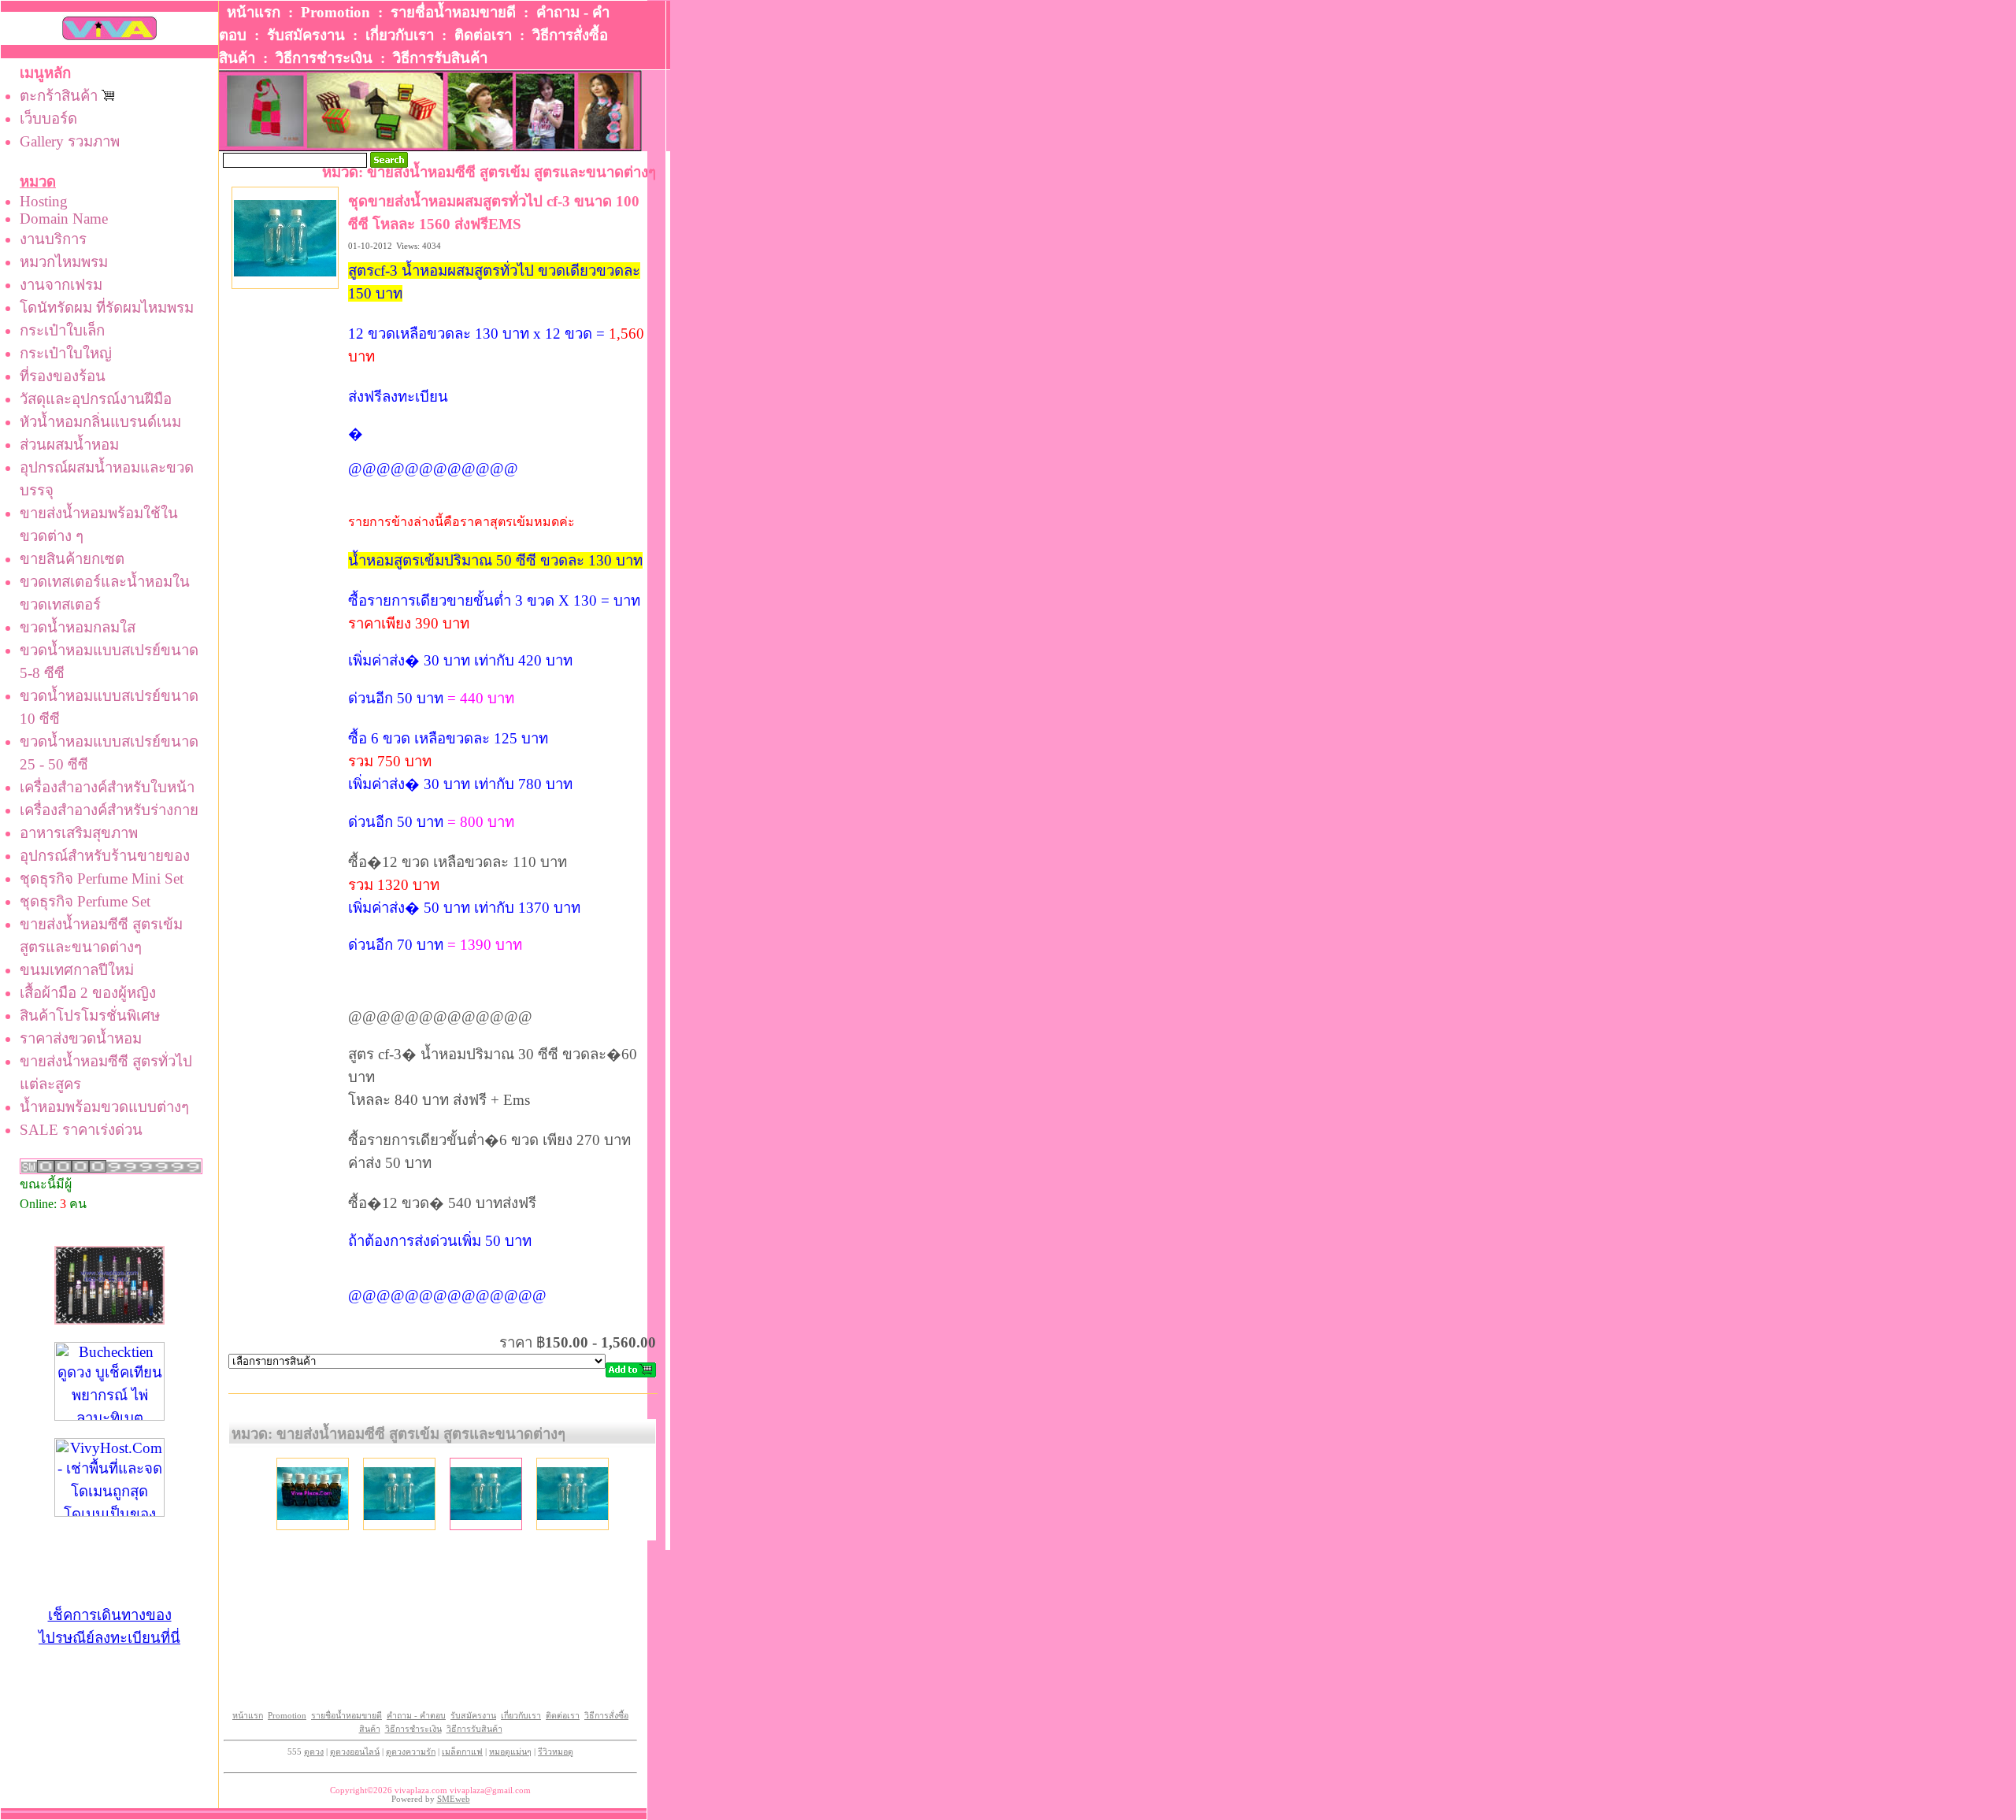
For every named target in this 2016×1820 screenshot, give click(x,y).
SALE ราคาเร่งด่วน (81, 1130)
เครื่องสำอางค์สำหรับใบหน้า (107, 787)
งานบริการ (53, 239)
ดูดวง (314, 1752)
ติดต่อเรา (483, 35)
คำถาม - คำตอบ (416, 1716)
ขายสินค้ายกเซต (72, 559)
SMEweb (454, 1799)
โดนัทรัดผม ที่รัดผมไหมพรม (107, 308)
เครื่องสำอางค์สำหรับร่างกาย (109, 810)
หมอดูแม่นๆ (510, 1752)
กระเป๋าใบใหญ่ (66, 353)
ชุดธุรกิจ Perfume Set (85, 901)
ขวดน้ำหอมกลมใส (78, 627)
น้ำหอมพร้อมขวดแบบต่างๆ (104, 1107)
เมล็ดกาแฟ (462, 1752)
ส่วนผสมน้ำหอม (69, 445)
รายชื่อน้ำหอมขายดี (453, 12)
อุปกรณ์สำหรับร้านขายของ (105, 856)
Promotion (335, 12)
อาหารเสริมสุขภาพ (79, 833)
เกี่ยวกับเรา (400, 35)
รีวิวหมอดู (556, 1752)
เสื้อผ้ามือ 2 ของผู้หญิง (88, 993)
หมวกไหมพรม (64, 262)
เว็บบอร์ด (48, 119)
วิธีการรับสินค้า (440, 58)
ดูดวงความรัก (411, 1752)
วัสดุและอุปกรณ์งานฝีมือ (96, 399)
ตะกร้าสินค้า (61, 96)
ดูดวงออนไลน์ (355, 1752)
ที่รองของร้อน (63, 376)
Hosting (44, 201)
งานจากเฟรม (61, 285)
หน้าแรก (254, 12)
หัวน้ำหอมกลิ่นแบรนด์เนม (100, 422)
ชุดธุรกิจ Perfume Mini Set (102, 878)
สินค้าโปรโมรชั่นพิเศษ (90, 1016)
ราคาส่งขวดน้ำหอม (81, 1038)
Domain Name (64, 219)
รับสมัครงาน (306, 35)
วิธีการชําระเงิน (324, 58)
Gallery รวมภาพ (70, 141)
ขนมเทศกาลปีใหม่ (77, 970)
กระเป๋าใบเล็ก (62, 330)
